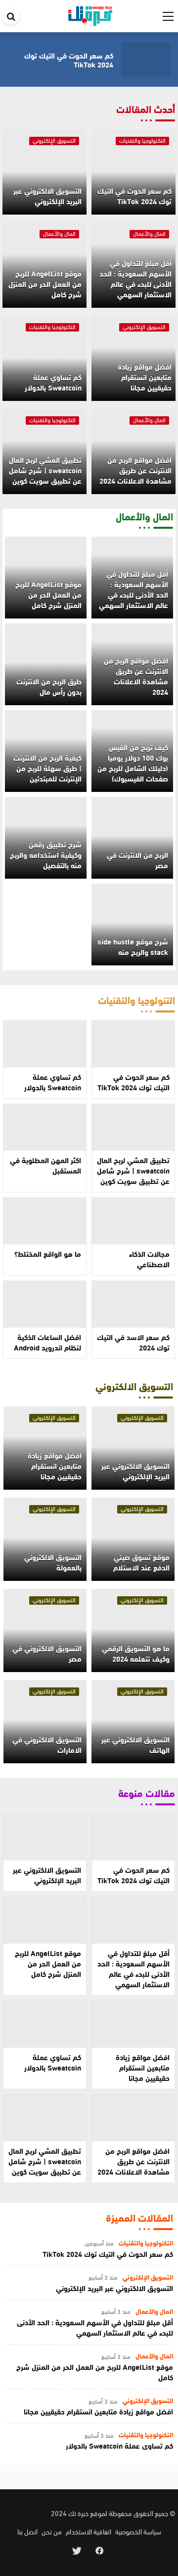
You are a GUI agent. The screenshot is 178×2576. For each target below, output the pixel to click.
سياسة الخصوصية (138, 2531)
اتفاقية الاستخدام (89, 2531)
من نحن (52, 2531)
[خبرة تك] (90, 14)
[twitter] (77, 2550)
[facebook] (100, 2550)
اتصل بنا (27, 2531)
